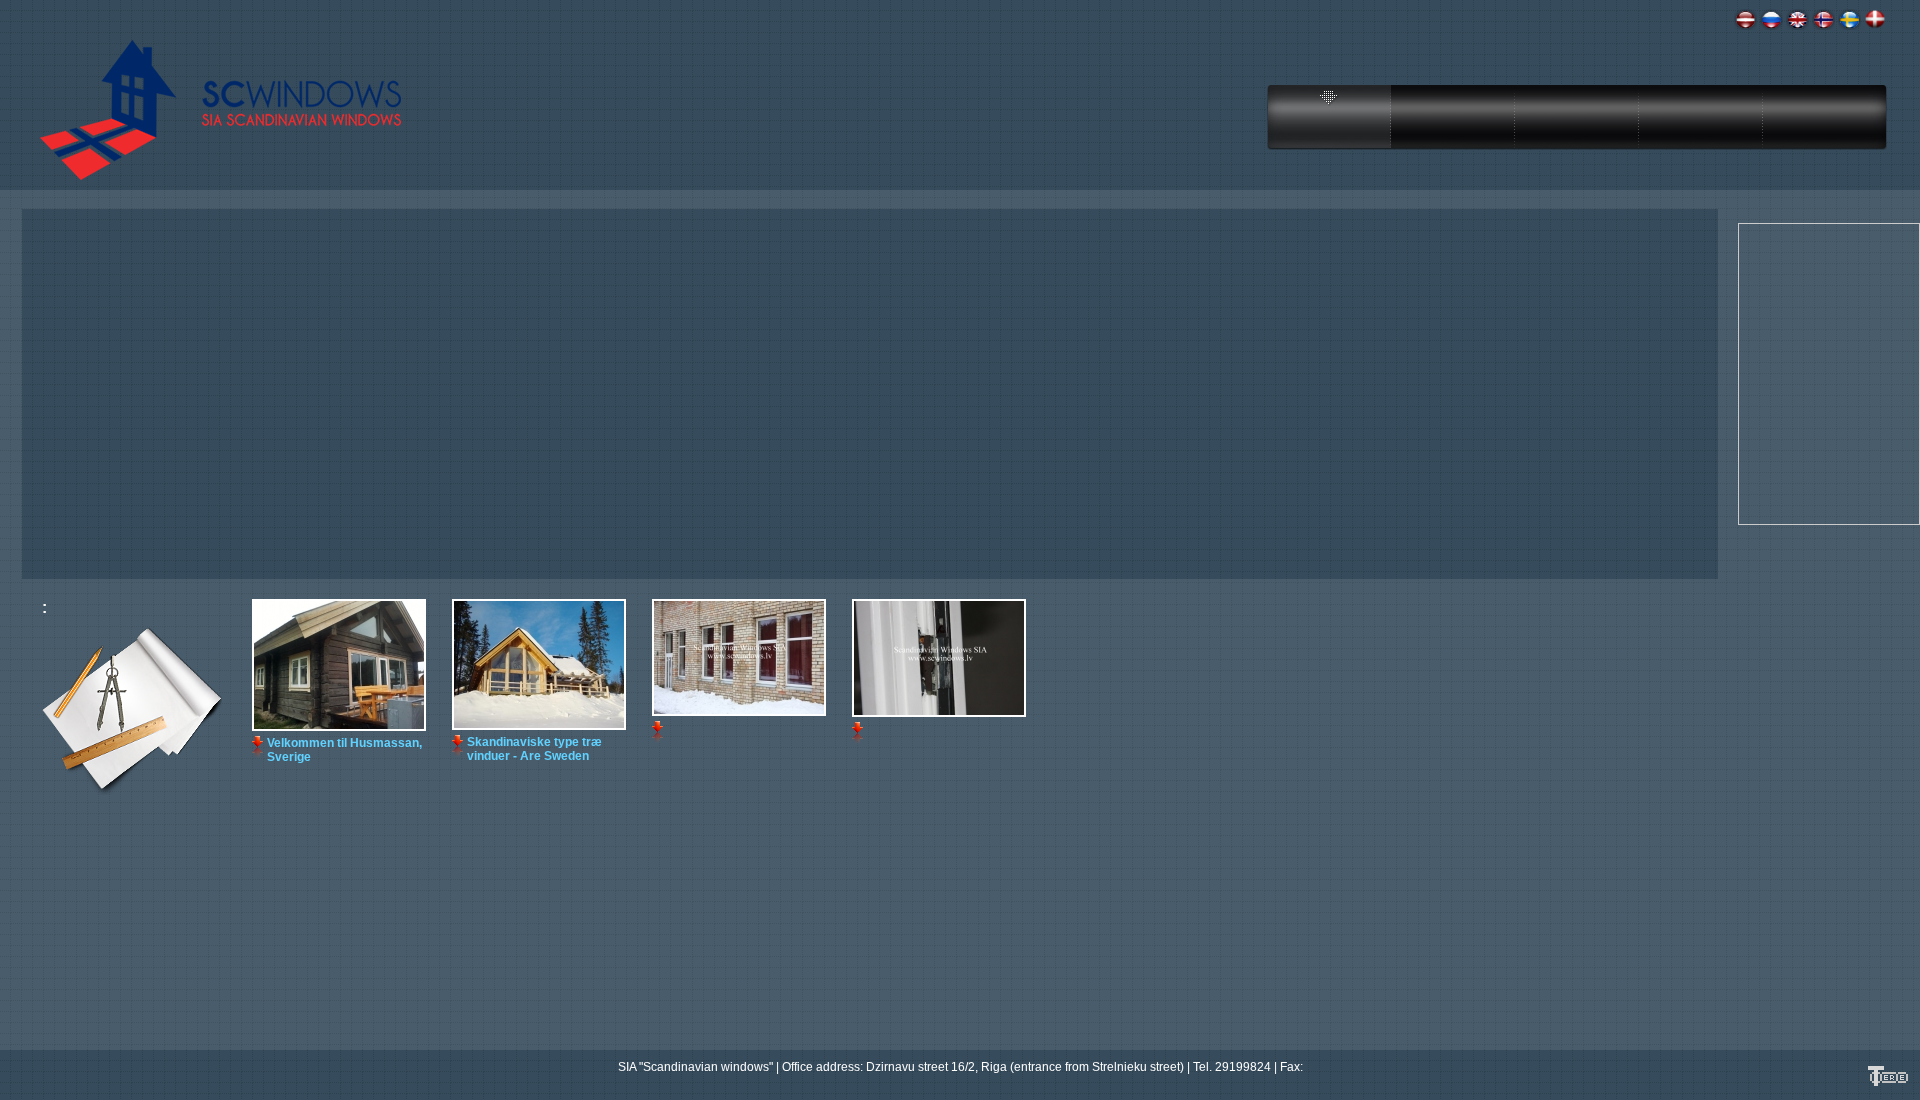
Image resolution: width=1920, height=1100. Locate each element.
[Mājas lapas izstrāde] (1888, 1084)
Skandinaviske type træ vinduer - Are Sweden (534, 749)
